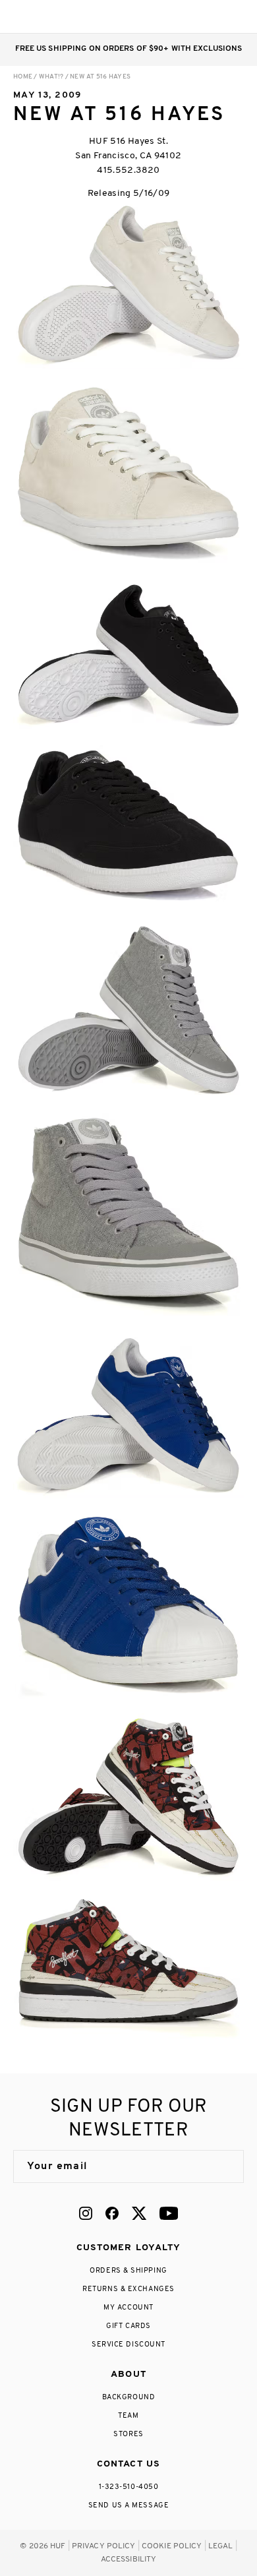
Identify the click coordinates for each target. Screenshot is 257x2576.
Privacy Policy (104, 2546)
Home (23, 77)
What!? (51, 77)
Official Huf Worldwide (43, 16)
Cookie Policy (172, 2546)
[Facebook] (112, 2213)
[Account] (184, 16)
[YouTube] (169, 2213)
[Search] (157, 16)
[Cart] (210, 16)
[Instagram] (86, 2213)
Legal (221, 2546)
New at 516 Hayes (100, 77)
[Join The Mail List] (220, 2166)
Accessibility (129, 2560)
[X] (139, 2213)
